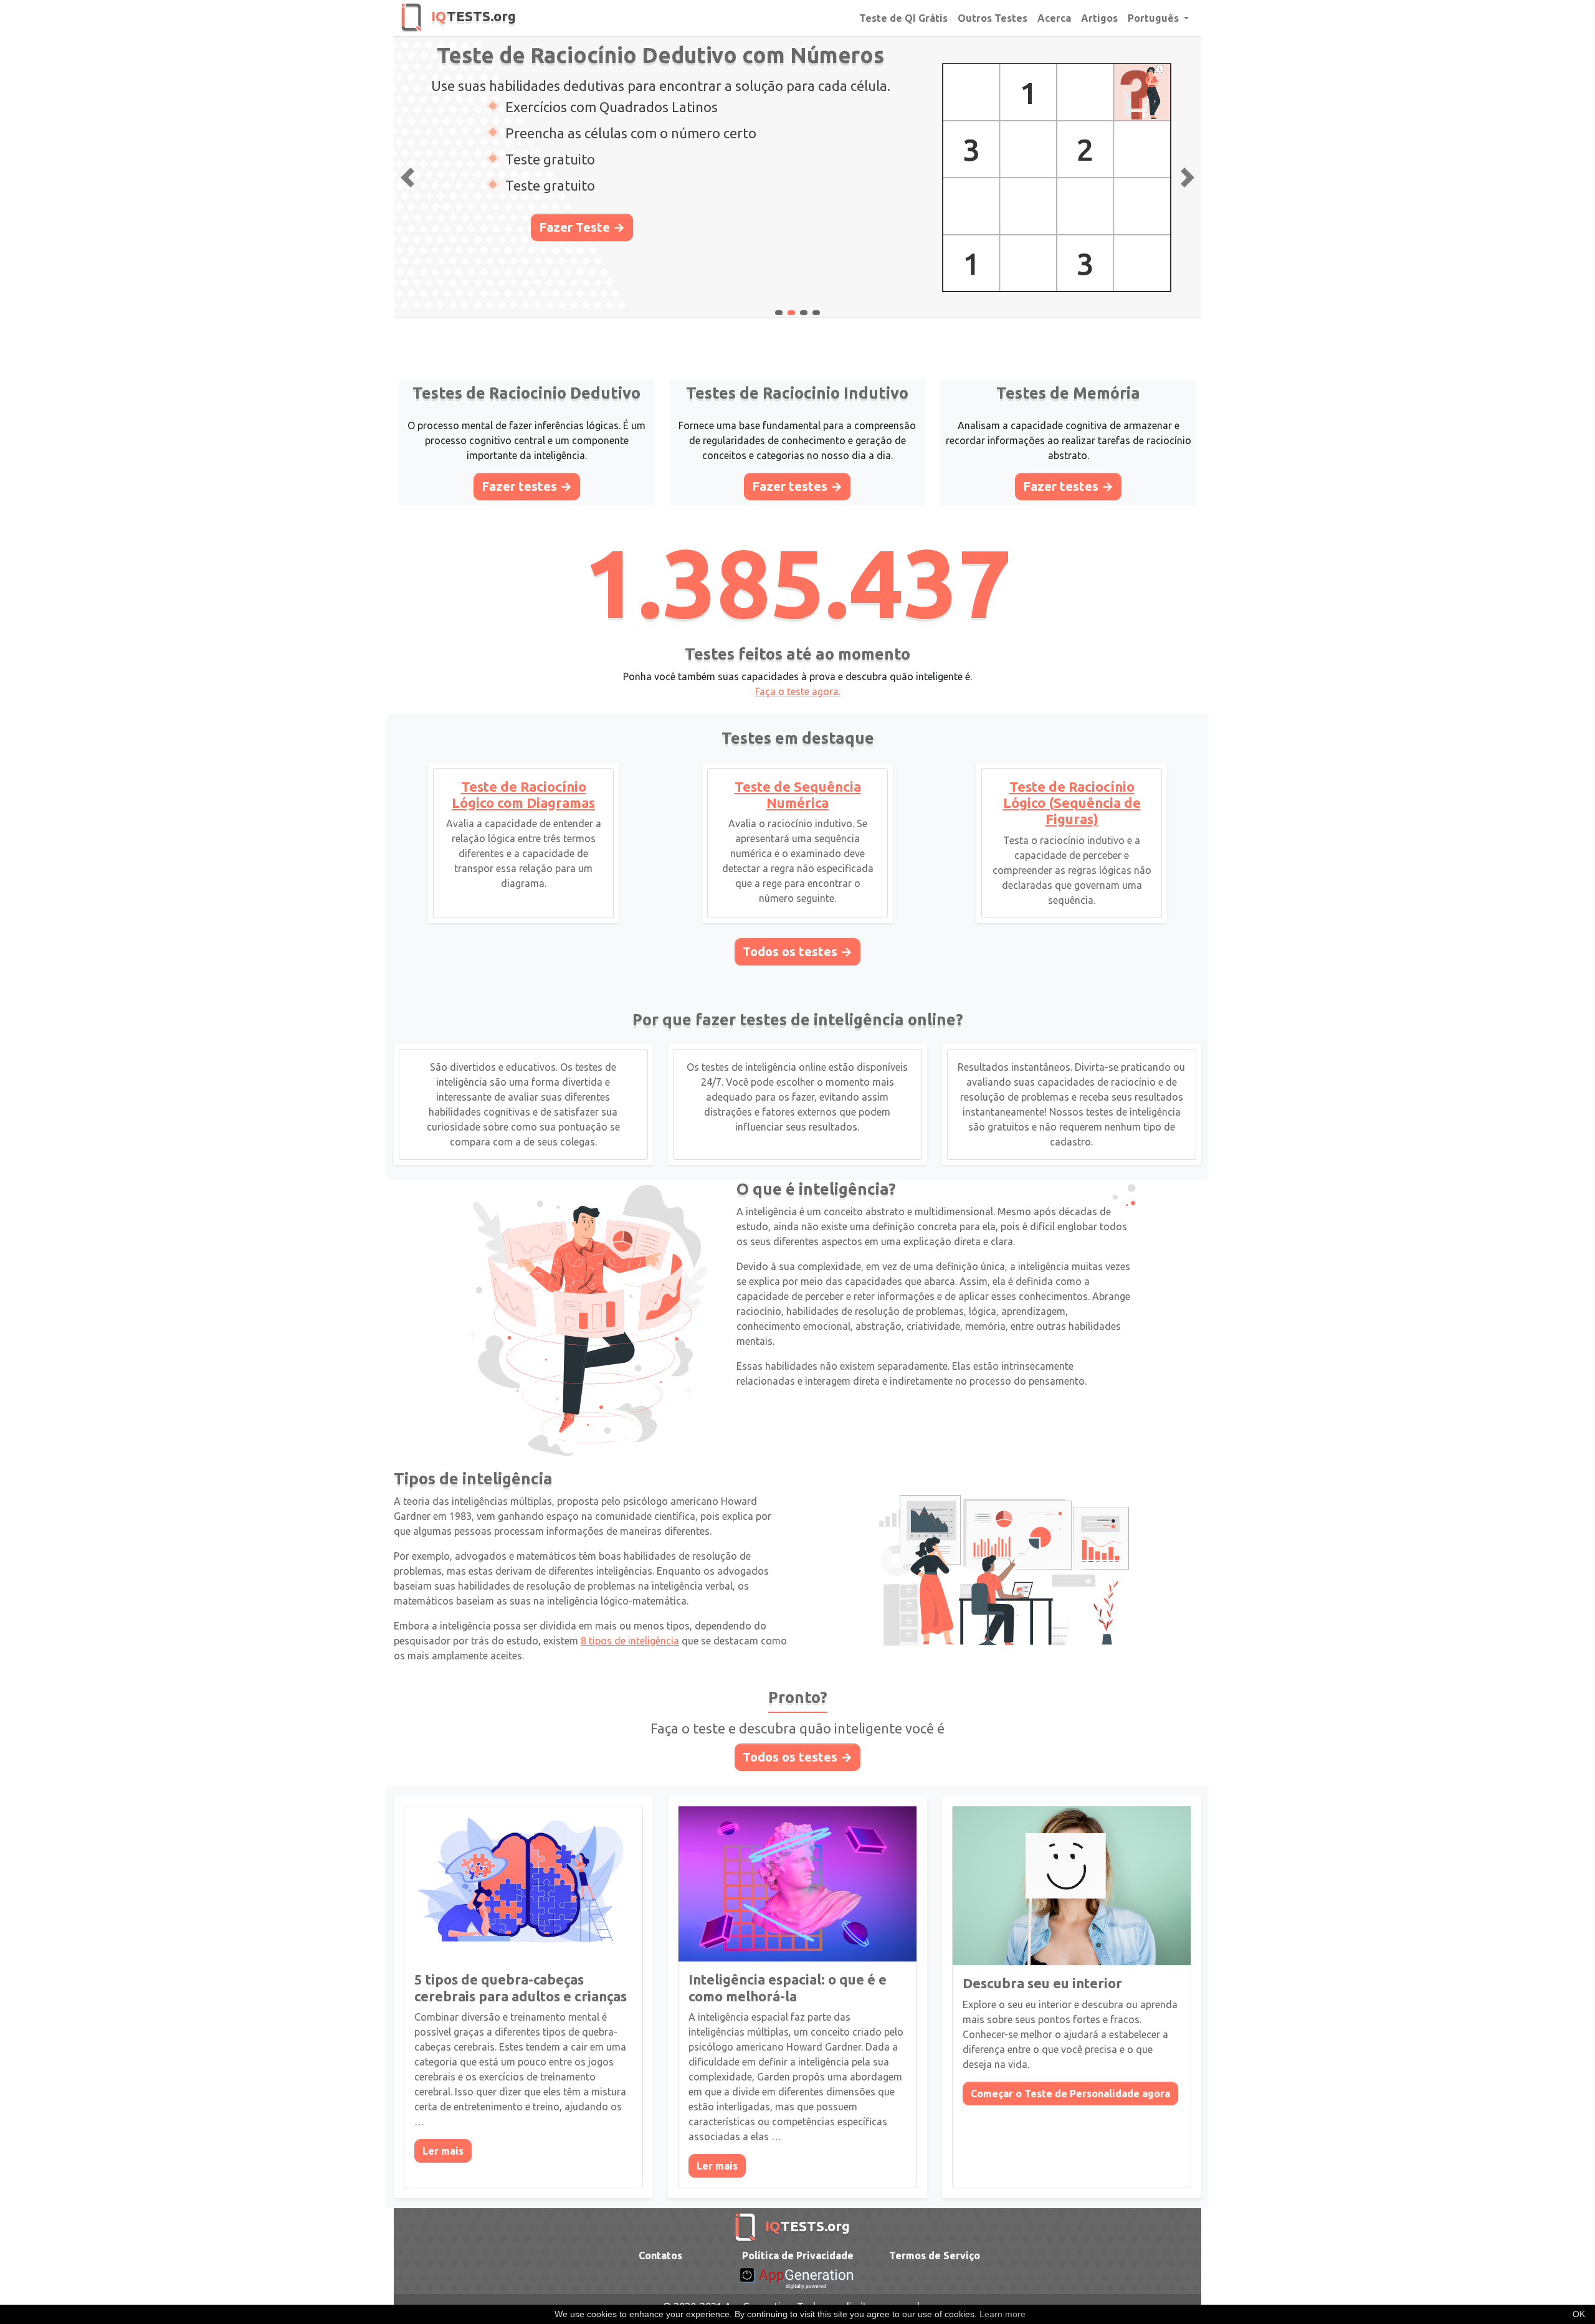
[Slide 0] (779, 313)
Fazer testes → (527, 486)
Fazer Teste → (582, 227)
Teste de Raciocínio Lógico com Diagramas (523, 794)
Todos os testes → (797, 951)
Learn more (1002, 2314)
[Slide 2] (804, 313)
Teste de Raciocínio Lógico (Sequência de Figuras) (1072, 803)
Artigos (1099, 18)
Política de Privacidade (798, 2255)
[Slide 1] (791, 313)
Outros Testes (993, 18)
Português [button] (1155, 18)
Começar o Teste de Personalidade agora (1070, 2094)
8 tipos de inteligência (630, 1641)
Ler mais (443, 2151)
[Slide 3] (816, 313)
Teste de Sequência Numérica (798, 794)
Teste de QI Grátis (903, 18)
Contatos (660, 2255)
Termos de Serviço (935, 2255)
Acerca (1054, 18)
